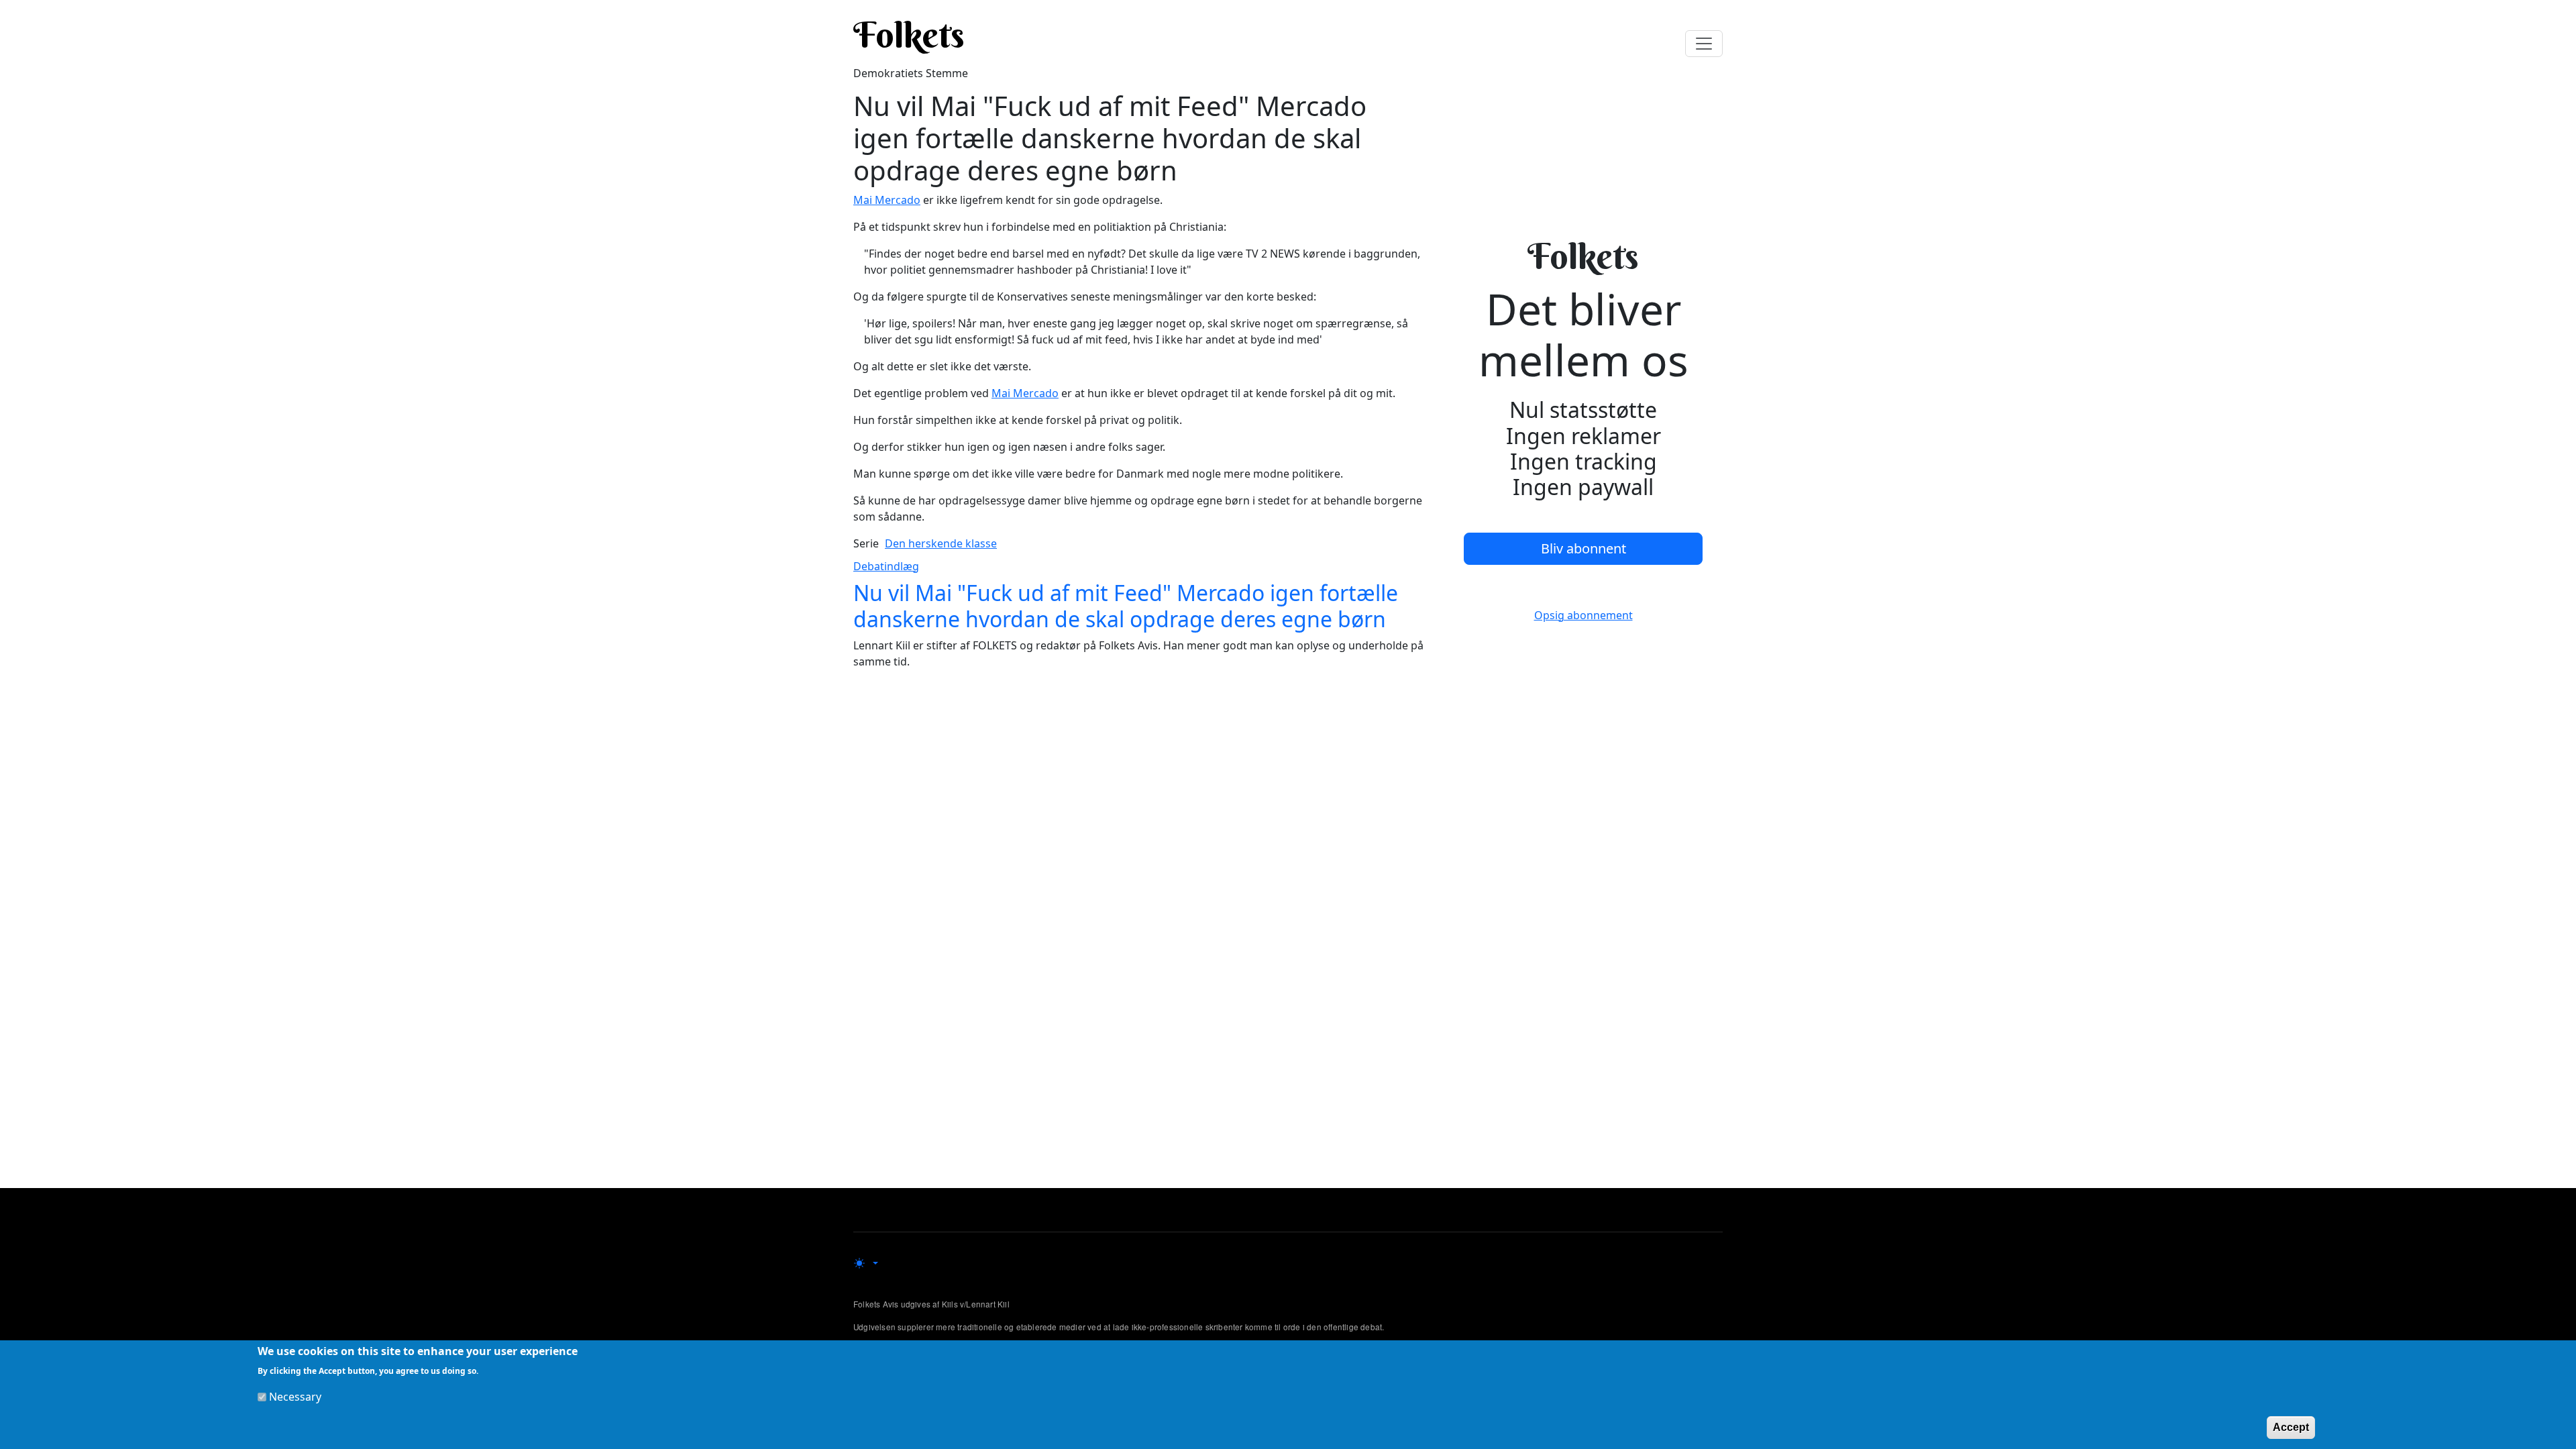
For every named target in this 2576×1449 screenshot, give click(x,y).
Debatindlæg (886, 566)
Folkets (909, 35)
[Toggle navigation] (1704, 44)
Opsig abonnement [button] (1584, 615)
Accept (2291, 1427)
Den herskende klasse (941, 543)
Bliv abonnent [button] (1584, 548)
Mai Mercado (887, 200)
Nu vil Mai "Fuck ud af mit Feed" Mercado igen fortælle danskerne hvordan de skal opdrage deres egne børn (1126, 605)
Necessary (295, 1397)
